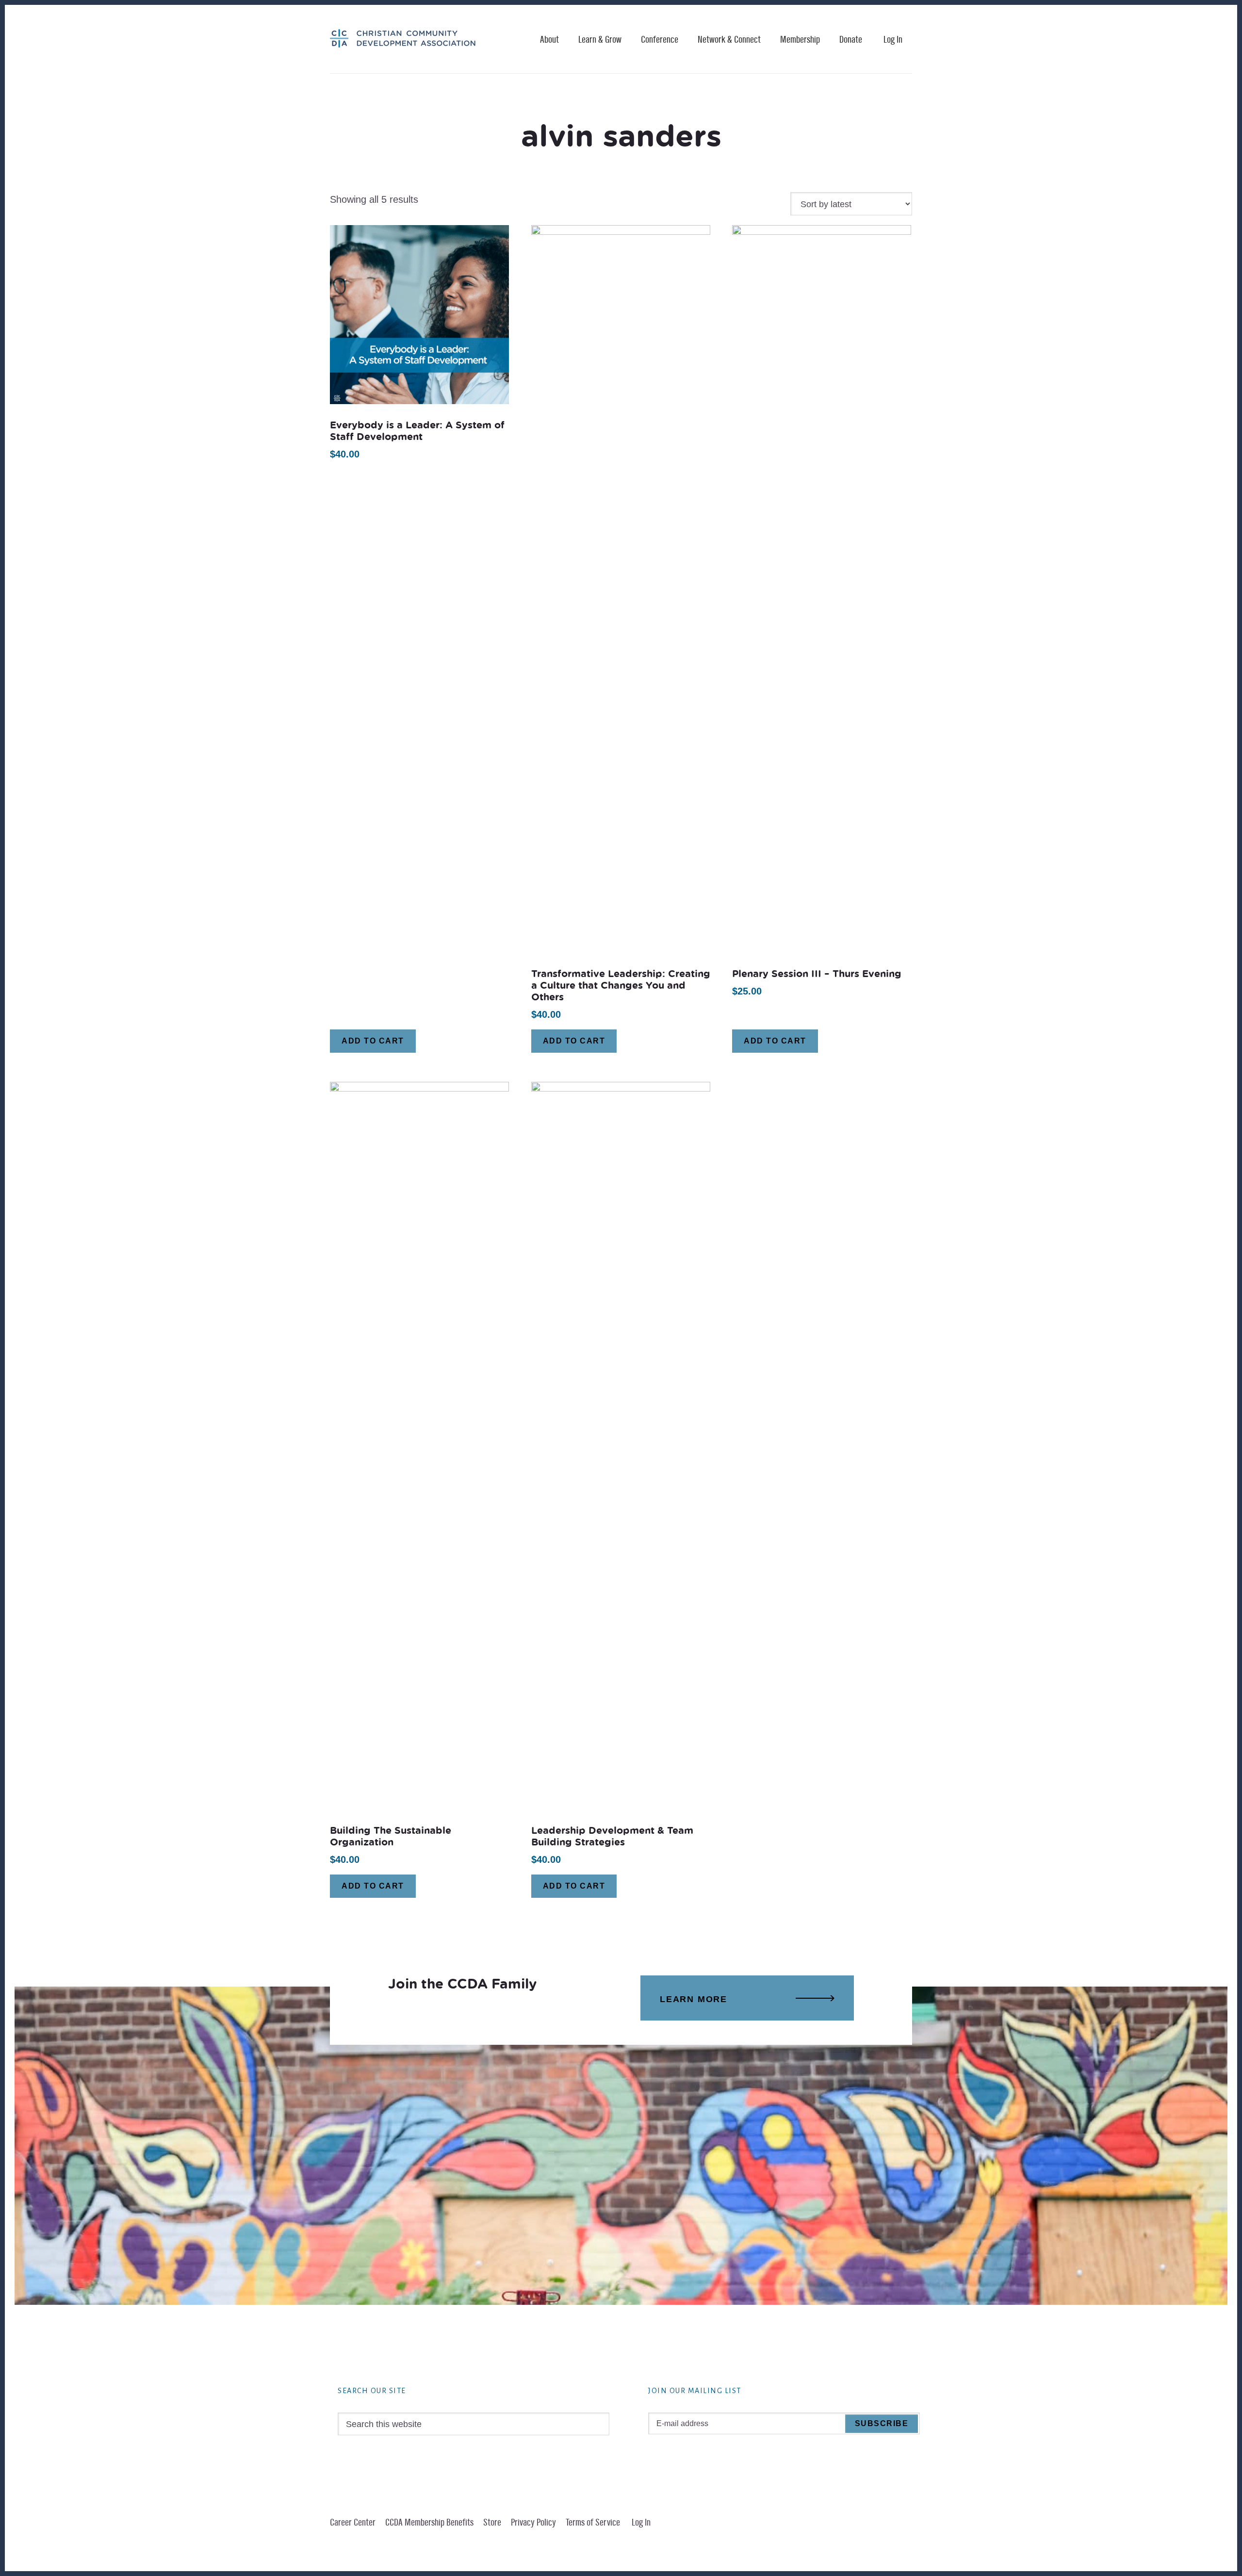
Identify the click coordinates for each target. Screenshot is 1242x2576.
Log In (893, 40)
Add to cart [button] (373, 1041)
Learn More (694, 1999)
